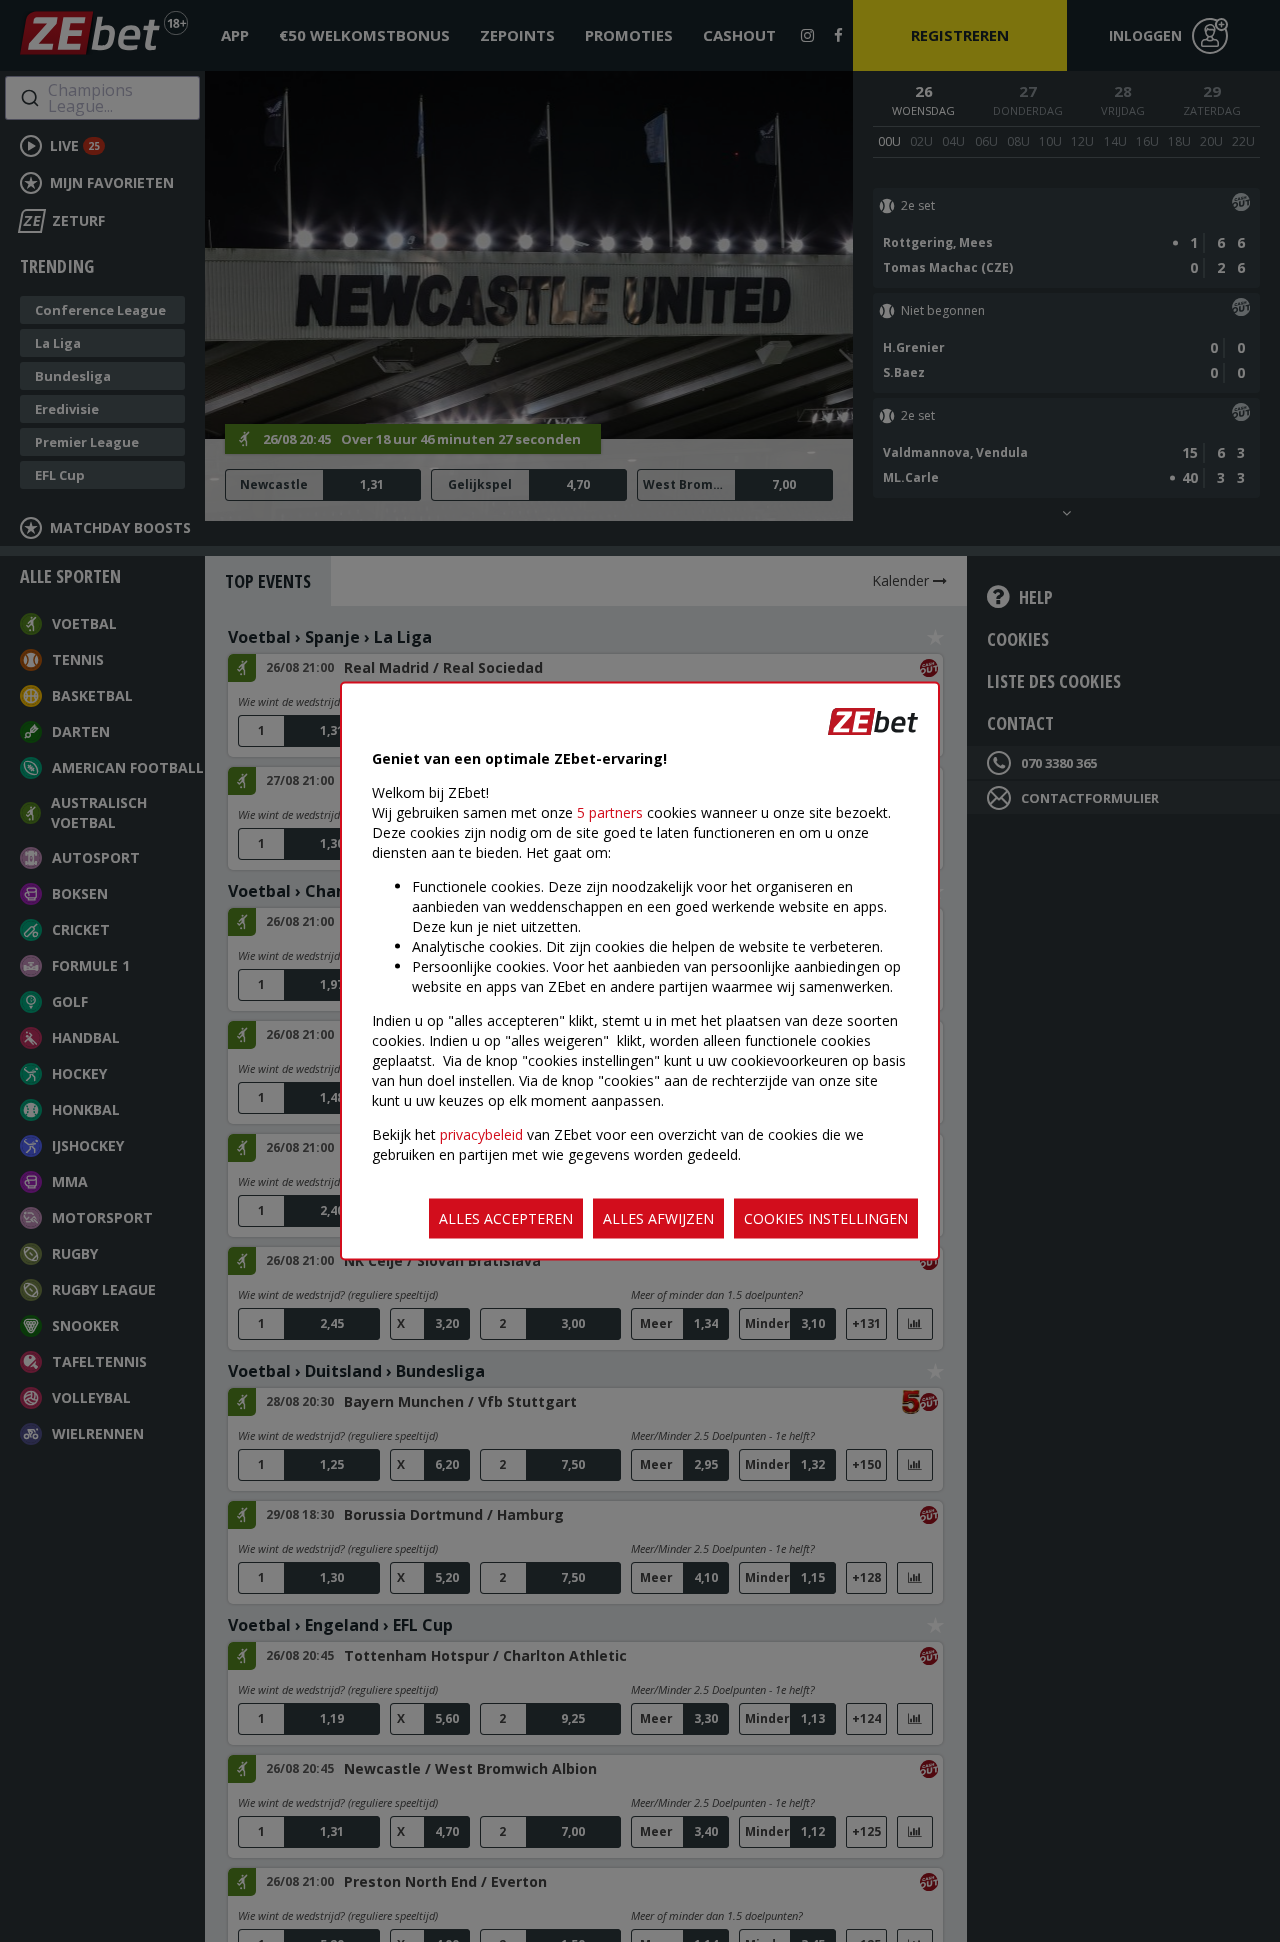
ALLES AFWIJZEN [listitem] (658, 1218)
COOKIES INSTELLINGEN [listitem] (826, 1218)
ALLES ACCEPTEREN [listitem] (506, 1218)
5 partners (610, 812)
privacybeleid (481, 1134)
